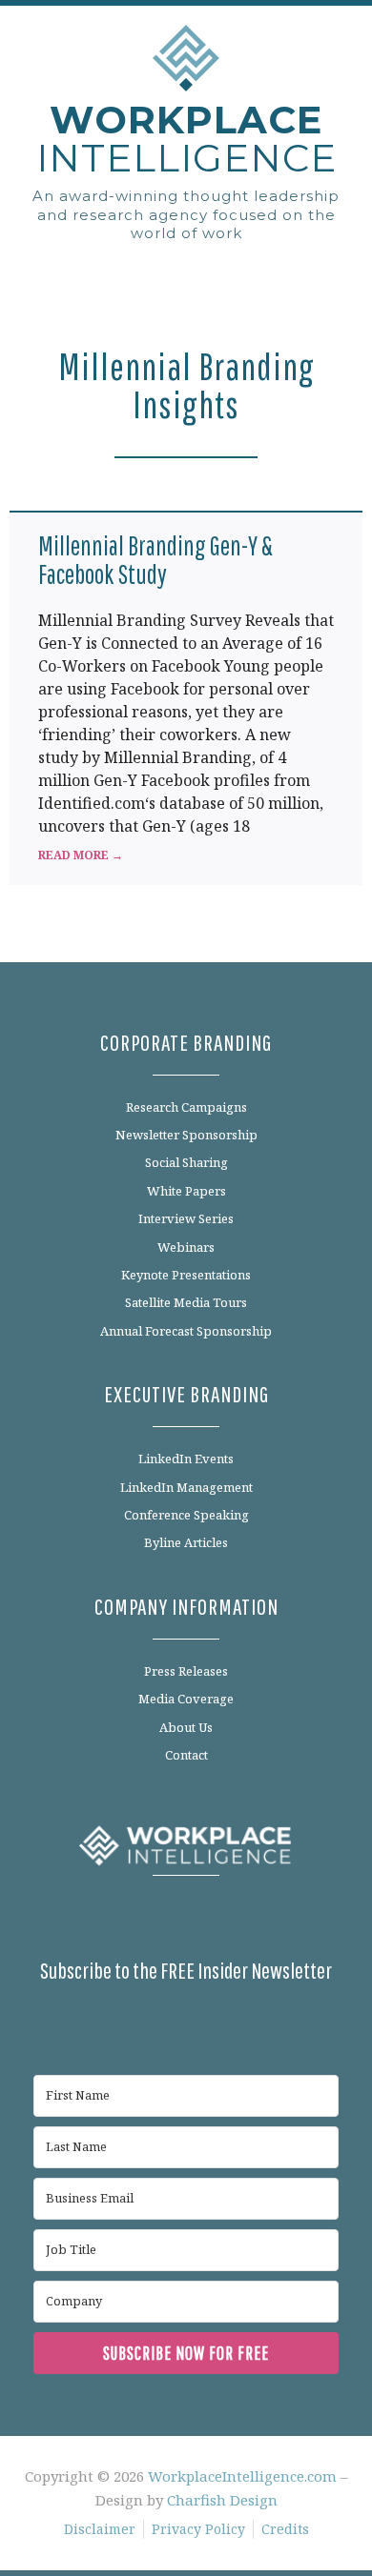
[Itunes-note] (295, 1920)
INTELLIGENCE (186, 139)
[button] (186, 272)
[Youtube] (252, 1920)
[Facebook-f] (77, 1920)
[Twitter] (164, 1920)
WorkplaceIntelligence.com (242, 2476)
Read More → (81, 855)
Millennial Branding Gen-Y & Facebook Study (155, 560)
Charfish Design (222, 2500)
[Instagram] (208, 1920)
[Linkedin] (121, 1920)
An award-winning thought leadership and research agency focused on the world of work (186, 214)
